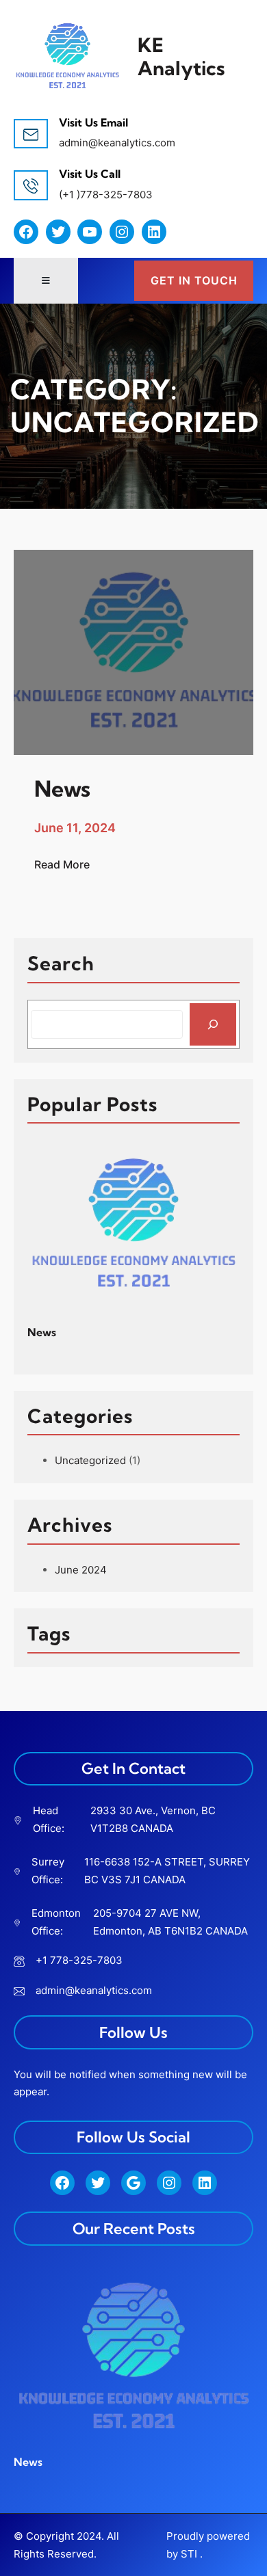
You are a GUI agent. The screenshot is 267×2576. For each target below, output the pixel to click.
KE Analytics (181, 56)
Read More (62, 865)
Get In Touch (194, 280)
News (42, 1332)
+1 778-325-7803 (79, 1960)
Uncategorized (90, 1460)
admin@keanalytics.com (117, 143)
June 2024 (81, 1570)
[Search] (213, 1024)
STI (189, 2554)
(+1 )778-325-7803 (106, 195)
